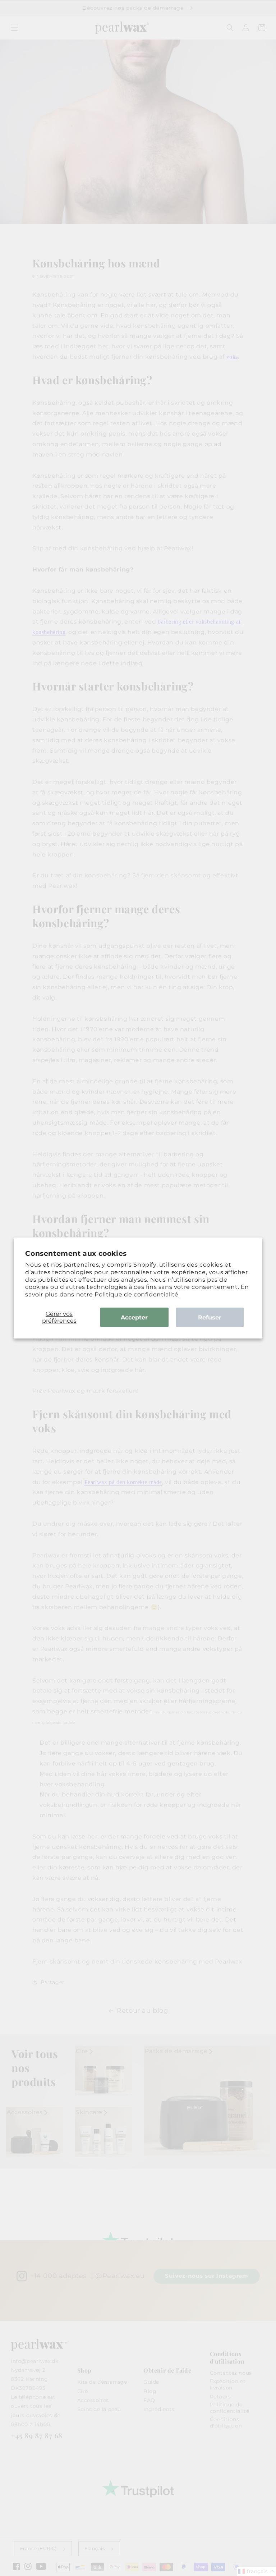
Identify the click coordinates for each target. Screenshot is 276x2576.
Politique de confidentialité (137, 1294)
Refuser (210, 1317)
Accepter (134, 1317)
